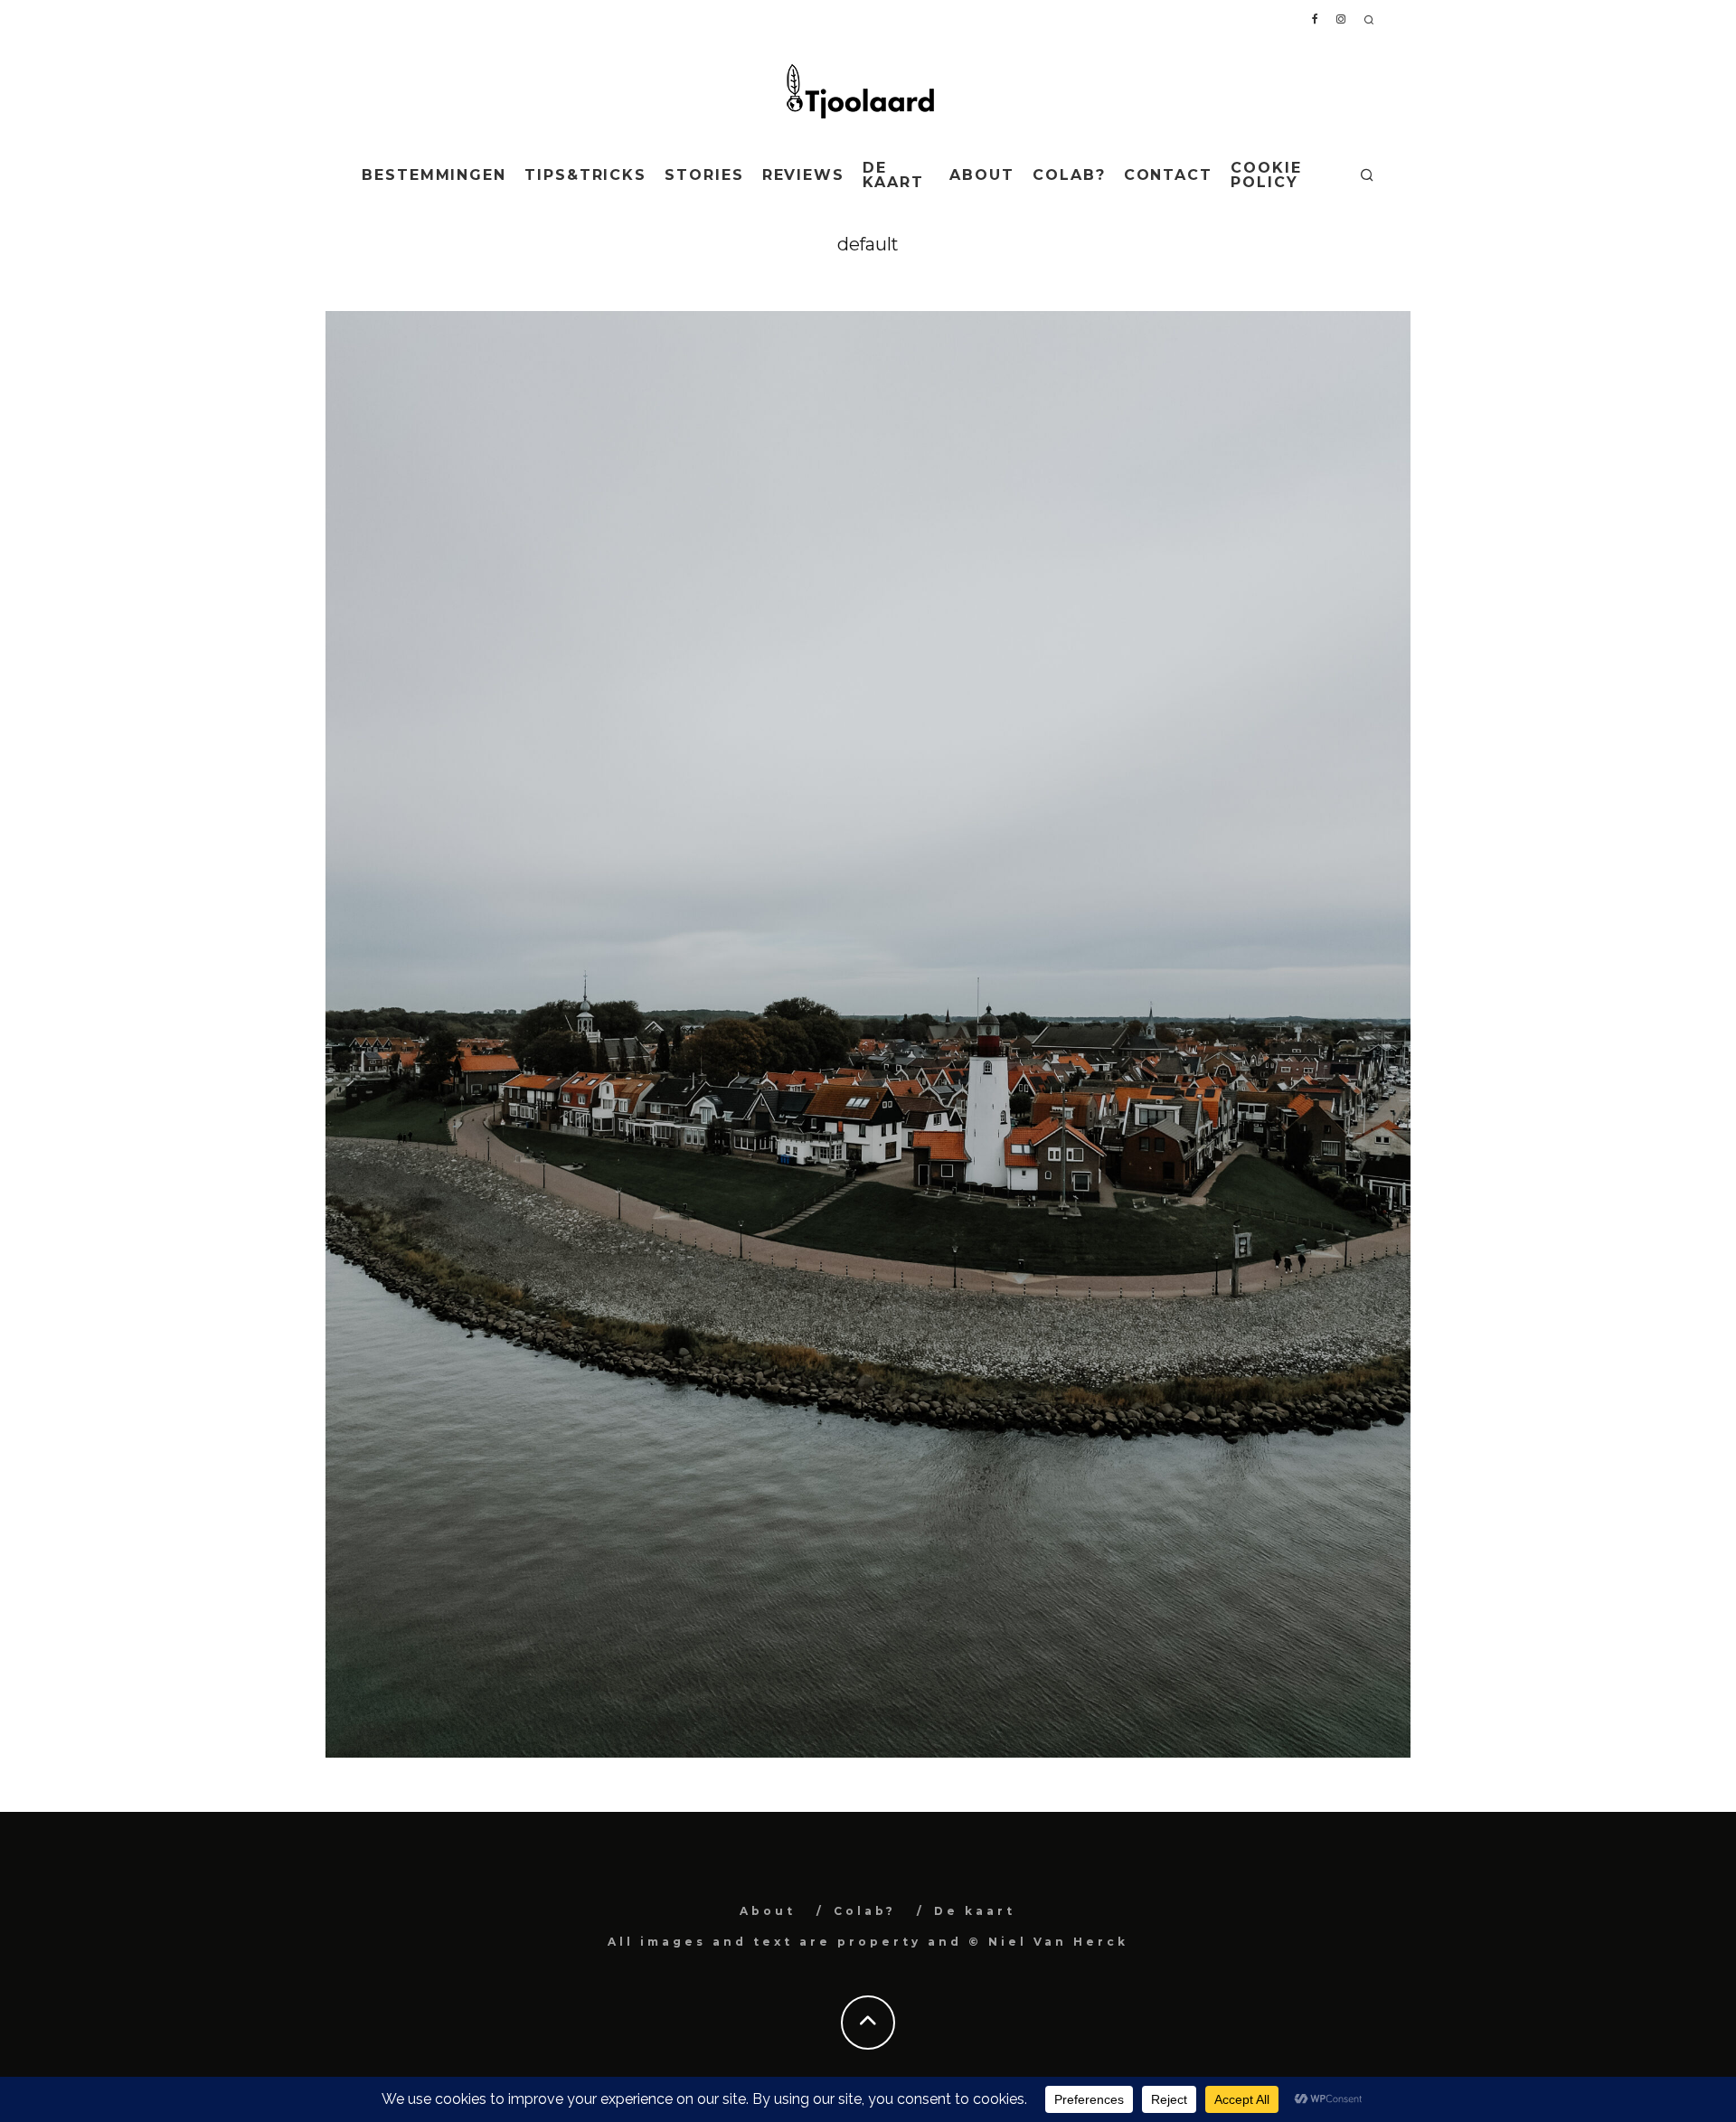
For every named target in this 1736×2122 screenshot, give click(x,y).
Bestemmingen (434, 175)
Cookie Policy (1266, 175)
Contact (1168, 175)
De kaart (893, 175)
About (982, 175)
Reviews (803, 175)
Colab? (1069, 175)
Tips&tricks (585, 175)
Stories (704, 175)
